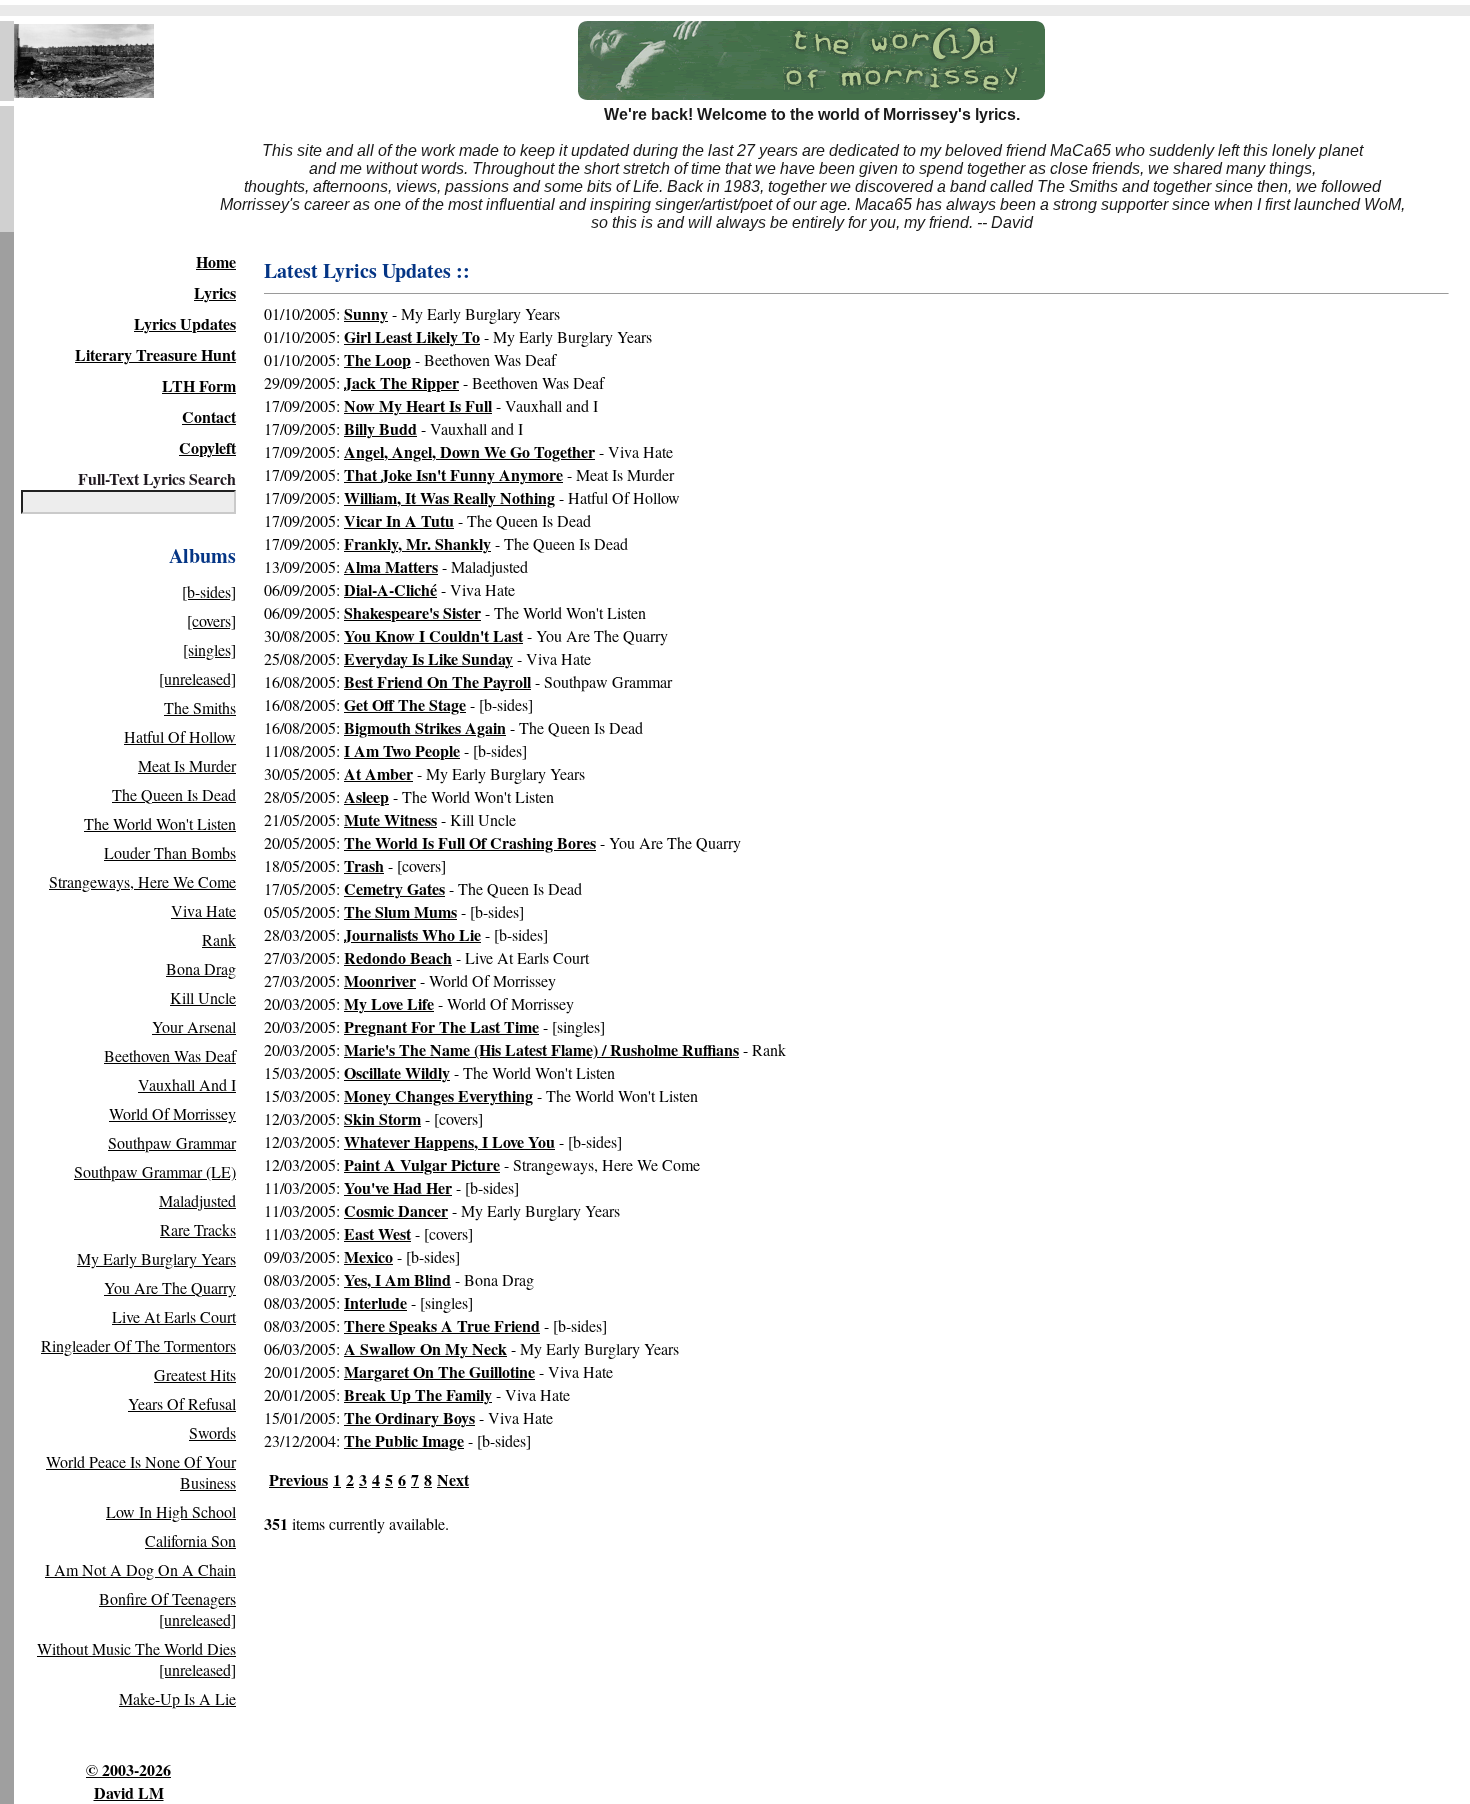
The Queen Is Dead (174, 794)
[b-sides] (209, 591)
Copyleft (207, 447)
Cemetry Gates (394, 888)
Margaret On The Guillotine (439, 1371)
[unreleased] (197, 678)
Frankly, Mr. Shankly (417, 543)
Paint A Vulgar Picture (422, 1164)
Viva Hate (203, 910)
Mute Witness (390, 819)
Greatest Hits (195, 1374)
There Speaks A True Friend (442, 1325)
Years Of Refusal (182, 1403)
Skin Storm (382, 1118)
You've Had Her (398, 1187)
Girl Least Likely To (412, 336)
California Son (190, 1540)
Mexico (368, 1256)
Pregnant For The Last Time (441, 1026)
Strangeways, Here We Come (142, 881)
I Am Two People (402, 750)
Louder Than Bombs (170, 852)
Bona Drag (201, 968)
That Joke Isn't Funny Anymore (453, 474)
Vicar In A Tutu (399, 520)
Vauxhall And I (187, 1084)
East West (377, 1233)
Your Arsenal (194, 1026)
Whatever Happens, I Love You (449, 1141)
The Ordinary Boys (409, 1417)
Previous (298, 1479)
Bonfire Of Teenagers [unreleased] (167, 1609)
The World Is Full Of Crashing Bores (470, 842)
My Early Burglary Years (156, 1258)
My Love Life (389, 1003)
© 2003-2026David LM (128, 1781)
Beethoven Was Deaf (170, 1055)
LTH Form (199, 385)
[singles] (209, 649)
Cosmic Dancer (396, 1210)
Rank (219, 939)
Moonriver (380, 980)
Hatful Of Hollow (180, 736)
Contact (209, 416)
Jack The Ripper (401, 382)
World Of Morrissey (172, 1113)
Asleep (366, 796)
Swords (212, 1432)
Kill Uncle (203, 997)
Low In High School (171, 1511)
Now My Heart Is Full (418, 405)
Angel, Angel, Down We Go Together (469, 451)
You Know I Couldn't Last (433, 635)
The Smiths (200, 707)
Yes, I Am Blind (397, 1279)
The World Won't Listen (160, 823)
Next (453, 1479)
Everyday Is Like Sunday (428, 658)
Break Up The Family (418, 1394)
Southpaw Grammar (172, 1142)
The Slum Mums (400, 911)
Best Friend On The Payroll (437, 681)
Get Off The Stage (405, 704)
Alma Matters (391, 566)
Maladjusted (197, 1200)
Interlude (375, 1302)
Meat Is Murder (187, 765)
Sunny (366, 313)
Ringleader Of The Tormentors (138, 1345)
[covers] (211, 620)
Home (216, 261)
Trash (364, 865)
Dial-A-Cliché (390, 589)
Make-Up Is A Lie (177, 1698)
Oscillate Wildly (397, 1072)
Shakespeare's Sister (412, 612)
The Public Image (404, 1440)
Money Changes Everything (438, 1095)
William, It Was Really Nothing (449, 497)
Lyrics (215, 292)
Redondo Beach (398, 957)
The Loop (377, 359)
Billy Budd (380, 428)
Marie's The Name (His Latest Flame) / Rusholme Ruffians (541, 1049)
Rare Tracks (198, 1229)
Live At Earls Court (174, 1316)
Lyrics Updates (185, 323)
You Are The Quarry (170, 1287)
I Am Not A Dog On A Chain (140, 1569)
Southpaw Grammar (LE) (155, 1171)
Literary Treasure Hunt (155, 354)
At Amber (378, 773)
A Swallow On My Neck (425, 1348)
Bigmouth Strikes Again (425, 727)
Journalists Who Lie (412, 934)
